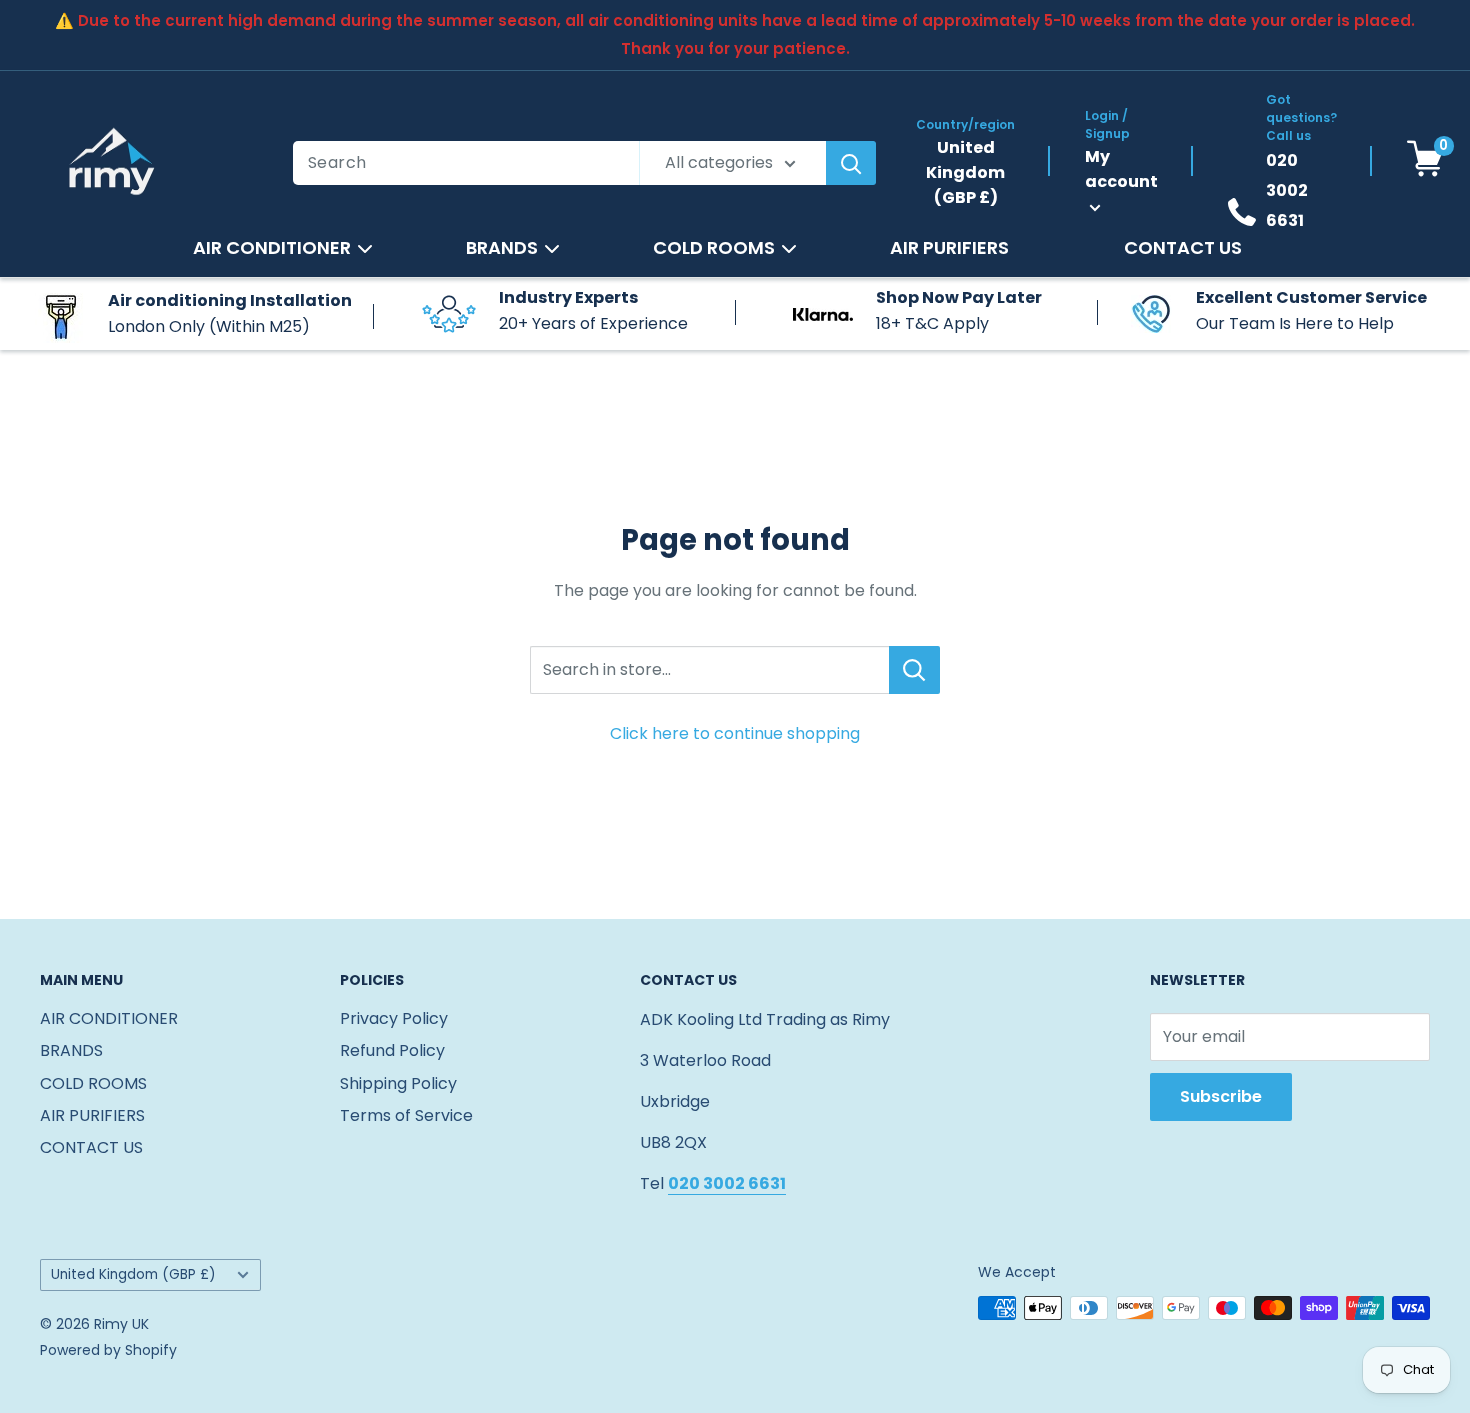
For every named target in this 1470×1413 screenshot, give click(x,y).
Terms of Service (406, 1115)
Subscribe (1221, 1096)
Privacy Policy (394, 1018)
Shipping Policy (398, 1083)
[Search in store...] (914, 670)
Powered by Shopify (108, 1350)
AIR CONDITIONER (272, 248)
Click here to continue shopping (735, 733)
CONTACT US (1183, 248)
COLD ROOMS (714, 248)
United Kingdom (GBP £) (133, 1274)
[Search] (851, 163)
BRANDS (502, 248)
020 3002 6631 (1287, 190)
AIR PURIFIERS (949, 248)
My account (1121, 169)
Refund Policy (392, 1050)
